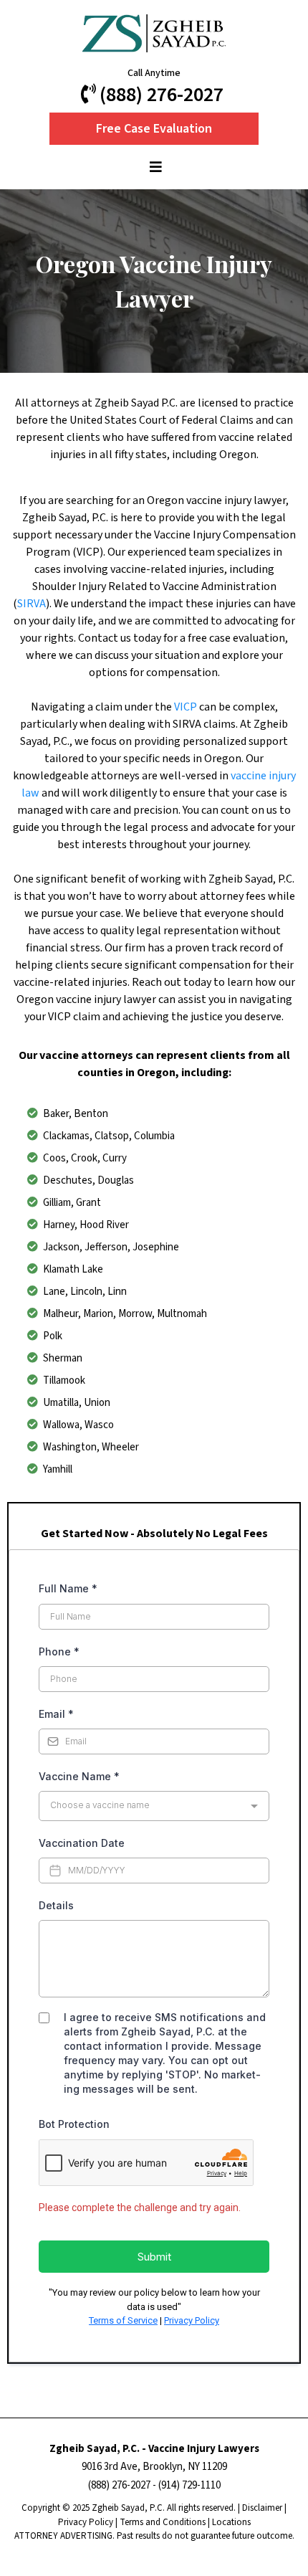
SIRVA (32, 604)
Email (56, 1714)
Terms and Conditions (163, 2522)
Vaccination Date (82, 1843)
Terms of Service (123, 2320)
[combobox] (154, 1806)
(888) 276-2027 (119, 2485)
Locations (231, 2522)
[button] (154, 168)
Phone (59, 1651)
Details (56, 1905)
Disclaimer (262, 2508)
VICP (187, 707)
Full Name (68, 1588)
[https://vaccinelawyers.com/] (154, 33)
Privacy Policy (192, 2320)
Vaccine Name (79, 1776)
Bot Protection (74, 2124)
